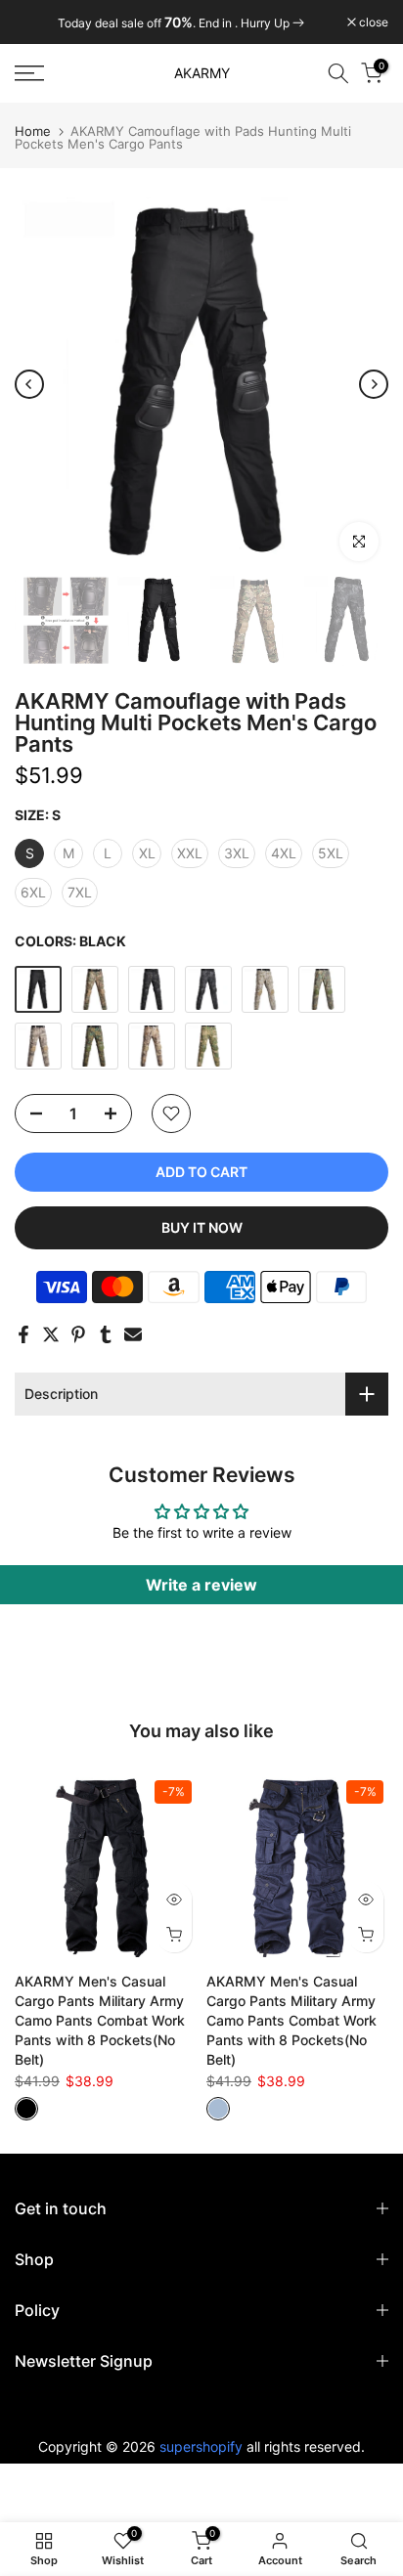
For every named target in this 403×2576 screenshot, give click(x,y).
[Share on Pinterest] (78, 1334)
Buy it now (202, 1227)
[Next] (374, 384)
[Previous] (29, 384)
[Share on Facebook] (23, 1334)
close (372, 22)
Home (33, 131)
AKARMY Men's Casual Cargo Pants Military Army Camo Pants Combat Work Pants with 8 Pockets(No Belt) (100, 2020)
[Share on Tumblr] (106, 1334)
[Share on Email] (133, 1334)
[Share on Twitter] (51, 1334)
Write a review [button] (201, 1585)
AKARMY (202, 73)
